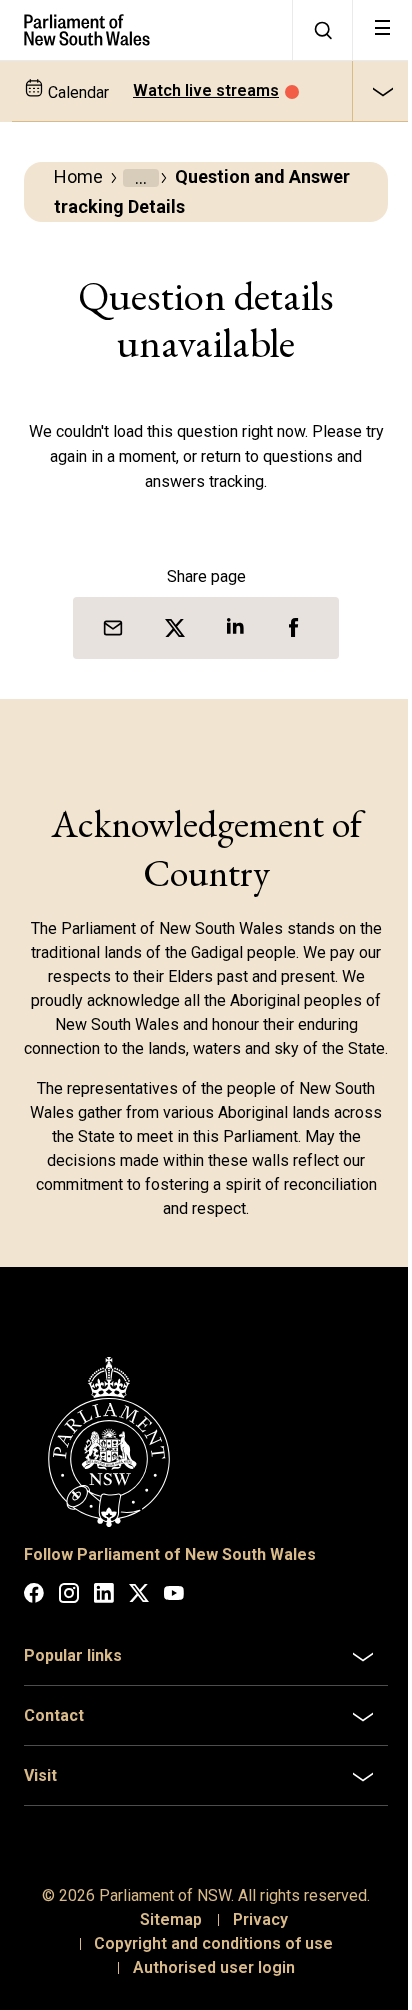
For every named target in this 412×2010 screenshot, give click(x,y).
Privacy (252, 1936)
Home (78, 176)
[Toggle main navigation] (382, 30)
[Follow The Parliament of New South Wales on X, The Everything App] (139, 1596)
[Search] (322, 30)
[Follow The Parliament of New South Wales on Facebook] (34, 1596)
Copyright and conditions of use (206, 1960)
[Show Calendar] (382, 91)
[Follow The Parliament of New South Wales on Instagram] (69, 1596)
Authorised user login (206, 1984)
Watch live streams (206, 90)
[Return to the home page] (146, 30)
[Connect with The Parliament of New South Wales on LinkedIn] (104, 1596)
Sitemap (163, 1936)
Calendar (76, 92)
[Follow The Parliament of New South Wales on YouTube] (174, 1596)
